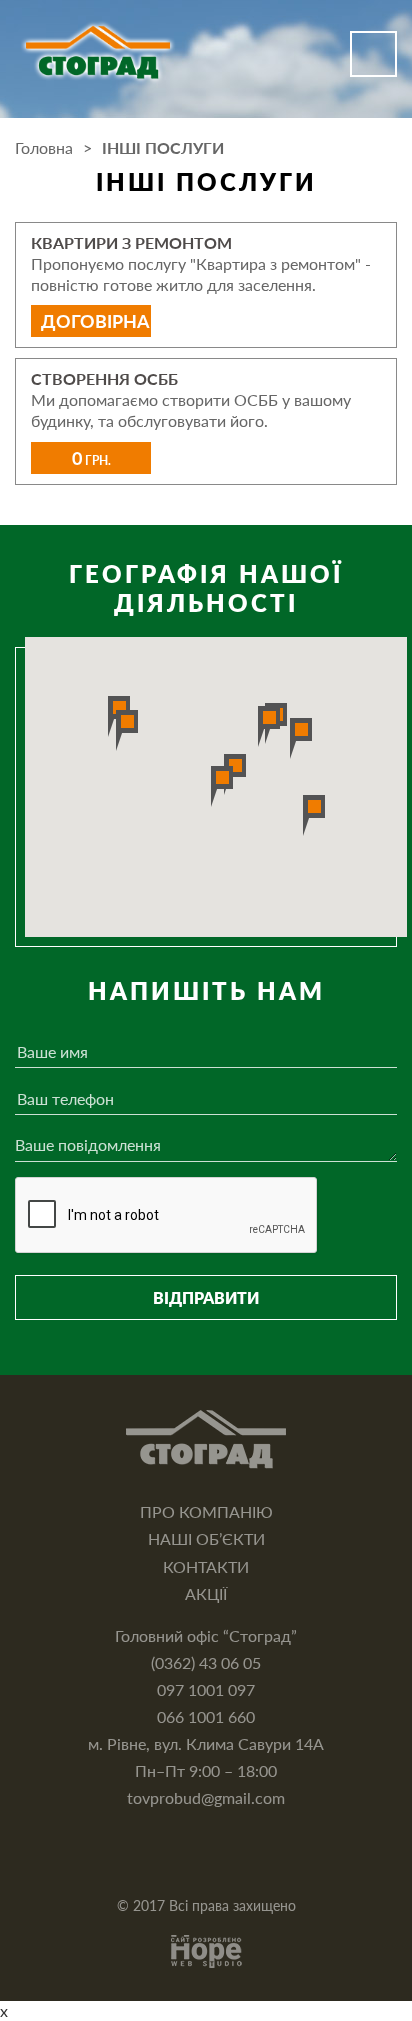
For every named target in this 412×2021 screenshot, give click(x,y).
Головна (44, 147)
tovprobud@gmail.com (206, 1797)
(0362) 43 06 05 (206, 1662)
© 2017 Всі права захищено (206, 1905)
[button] (222, 786)
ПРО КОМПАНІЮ (206, 1511)
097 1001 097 (206, 1689)
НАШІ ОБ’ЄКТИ (206, 1538)
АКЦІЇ (206, 1593)
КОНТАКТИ (206, 1566)
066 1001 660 (206, 1716)
